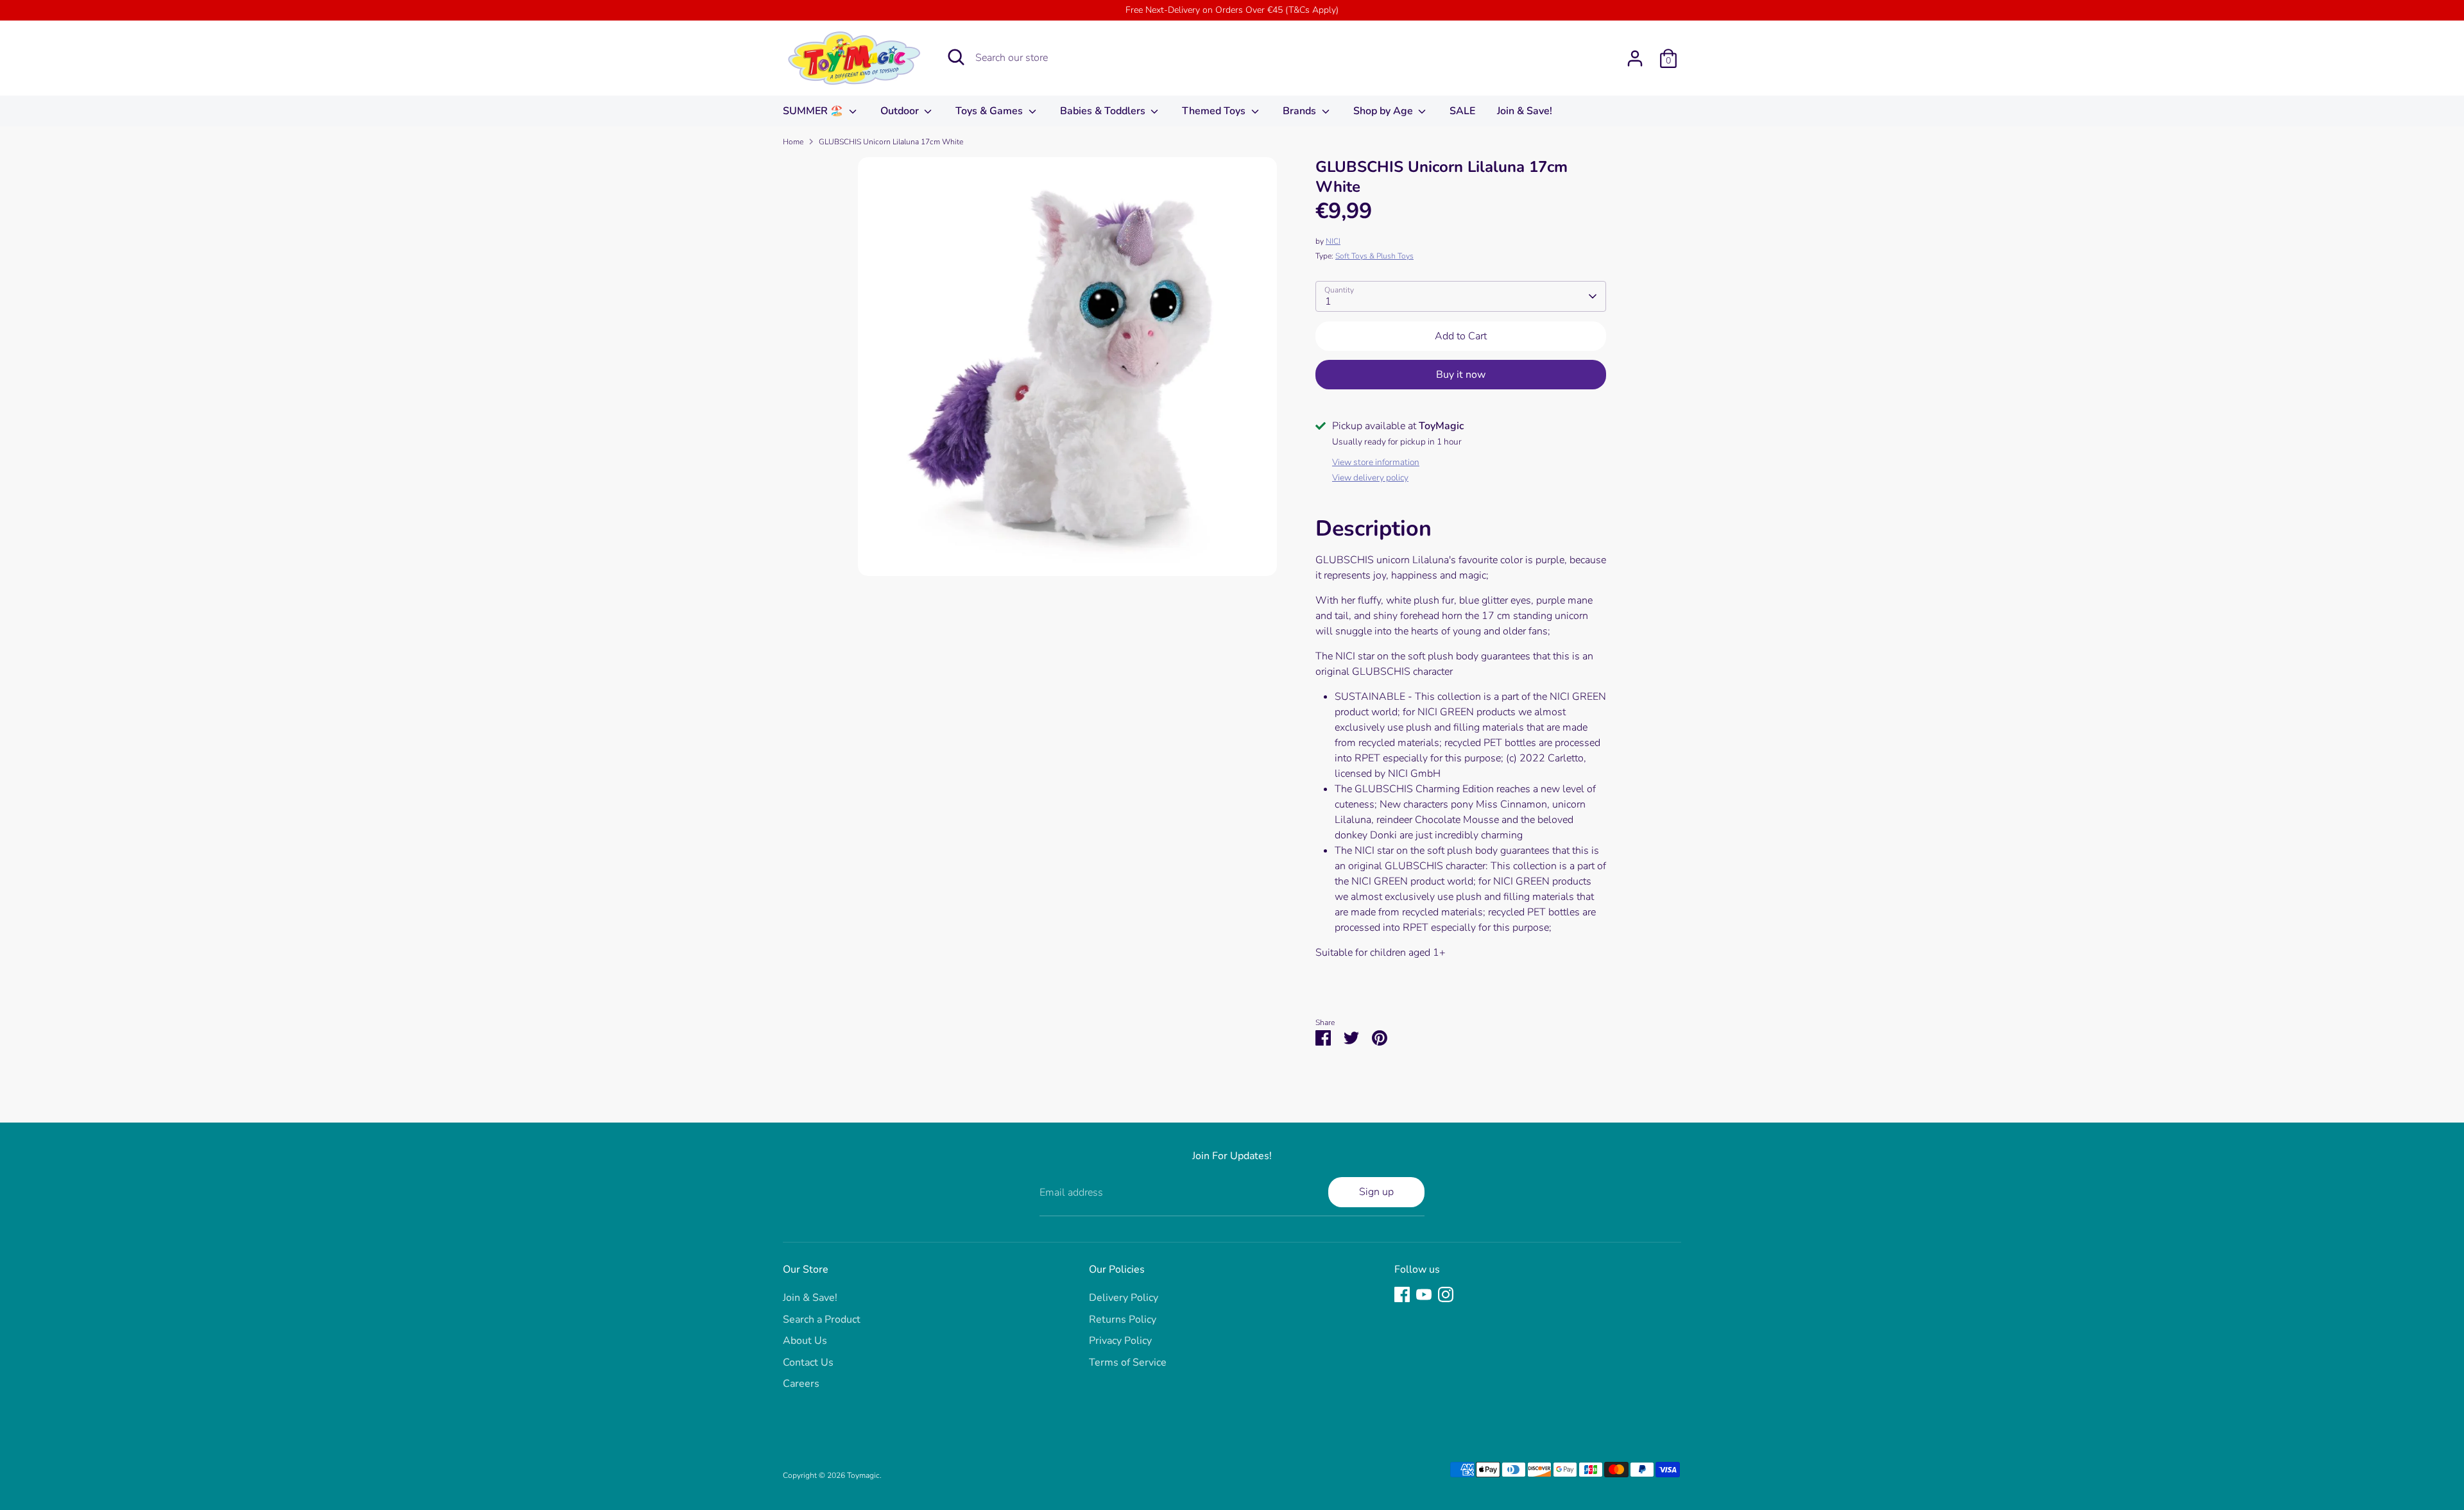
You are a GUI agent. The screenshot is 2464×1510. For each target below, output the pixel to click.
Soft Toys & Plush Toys (1374, 256)
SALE (1462, 111)
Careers (801, 1384)
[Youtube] (1424, 1294)
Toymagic (863, 1475)
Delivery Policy (1124, 1298)
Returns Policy (1123, 1319)
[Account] (1635, 58)
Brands (1301, 111)
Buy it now (1461, 375)
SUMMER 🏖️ (814, 111)
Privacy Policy (1120, 1341)
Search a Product (822, 1319)
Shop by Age (1384, 111)
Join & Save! (1525, 111)
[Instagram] (1446, 1294)
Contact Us (808, 1362)
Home (793, 142)
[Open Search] (956, 57)
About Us (805, 1341)
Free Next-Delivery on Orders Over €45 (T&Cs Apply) (1232, 10)
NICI (1333, 241)
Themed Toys (1215, 111)
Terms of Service (1128, 1362)
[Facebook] (1402, 1294)
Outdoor (901, 111)
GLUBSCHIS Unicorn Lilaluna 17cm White (891, 142)
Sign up (1376, 1192)
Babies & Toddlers (1104, 111)
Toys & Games (990, 111)
